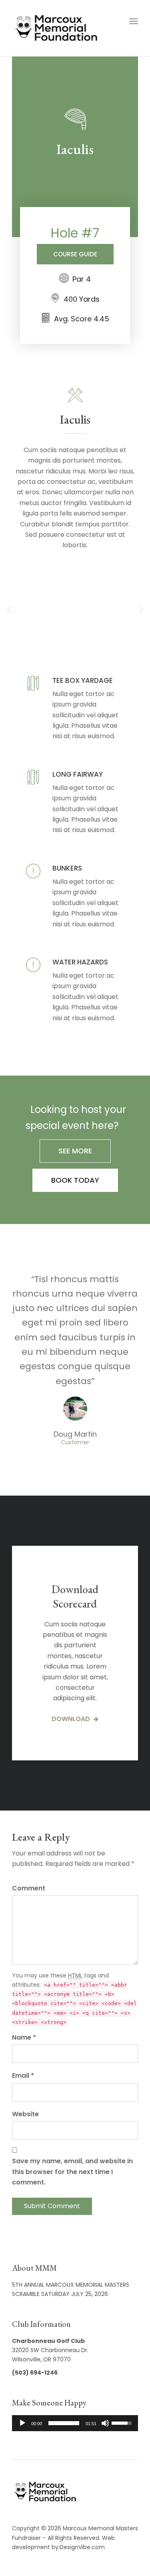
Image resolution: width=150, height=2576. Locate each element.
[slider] (64, 2423)
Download (72, 1719)
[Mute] (105, 2423)
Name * (24, 2037)
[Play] (22, 2423)
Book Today (75, 1180)
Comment (29, 1888)
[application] (75, 2423)
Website (25, 2114)
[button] (9, 609)
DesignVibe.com (82, 2547)
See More (75, 1151)
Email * (23, 2076)
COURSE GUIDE (75, 254)
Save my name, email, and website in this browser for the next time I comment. (72, 2172)
